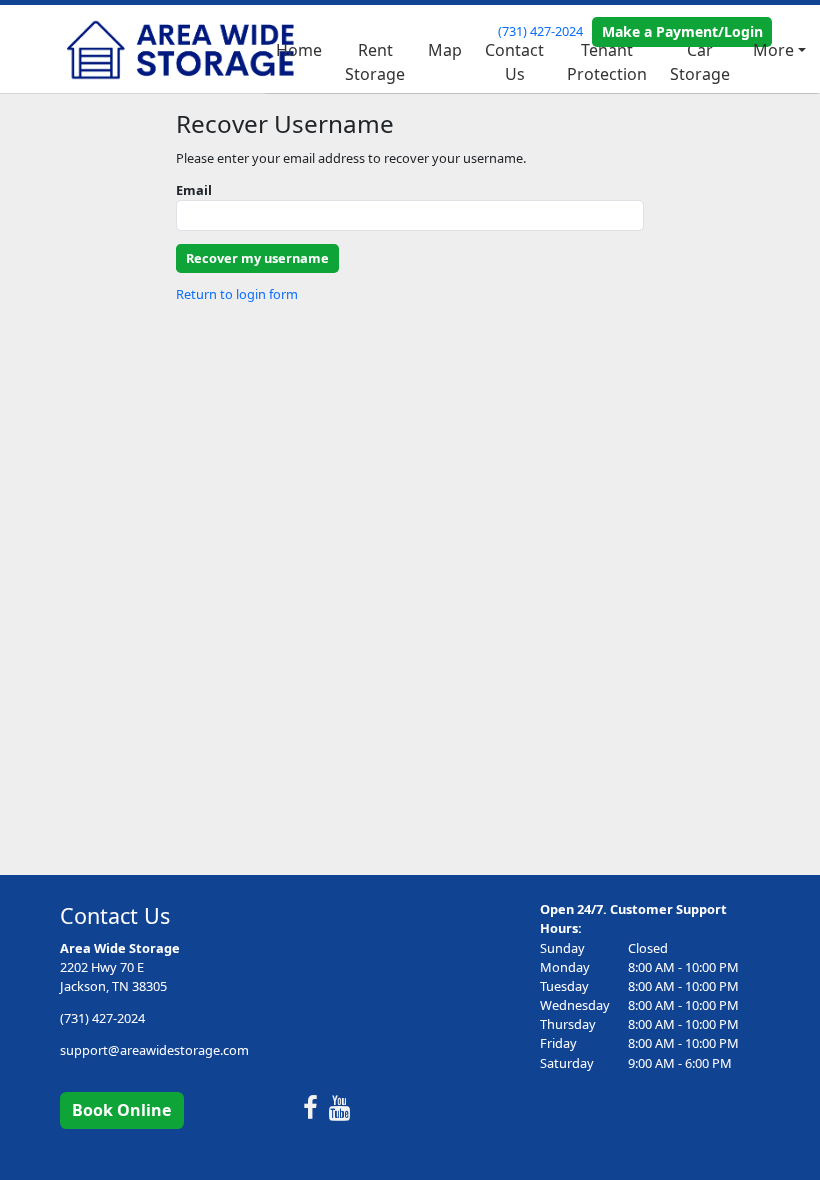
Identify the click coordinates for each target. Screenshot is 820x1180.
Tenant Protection (607, 62)
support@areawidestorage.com (154, 1050)
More (773, 50)
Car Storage (700, 62)
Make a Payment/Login (682, 31)
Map (445, 50)
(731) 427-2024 (540, 31)
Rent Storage (375, 62)
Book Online (121, 1110)
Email (194, 190)
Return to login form (237, 294)
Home (299, 50)
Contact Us (514, 62)
